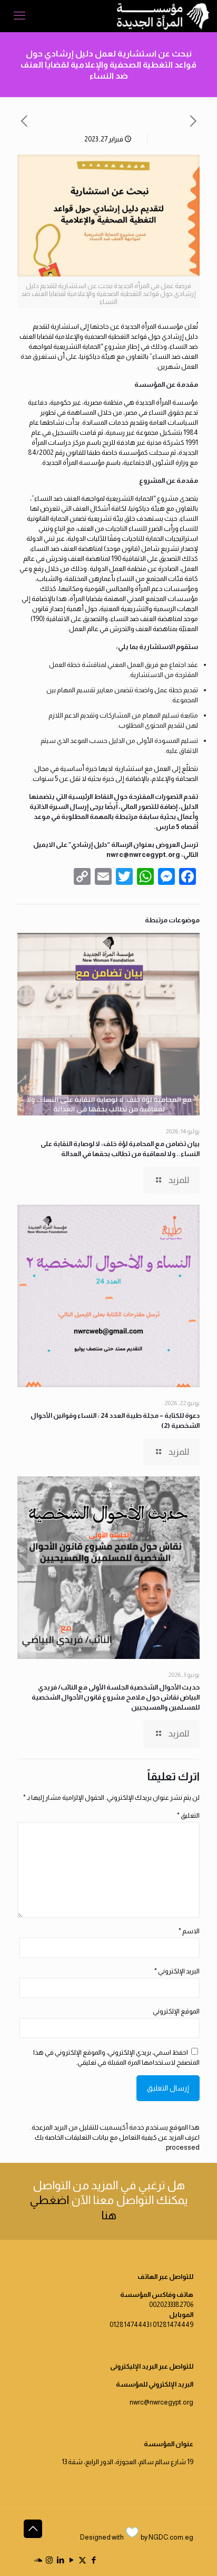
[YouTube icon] (71, 2560)
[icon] (38, 2560)
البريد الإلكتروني (177, 1971)
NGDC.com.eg (171, 2537)
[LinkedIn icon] (60, 2560)
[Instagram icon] (49, 2560)
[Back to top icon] (33, 2529)
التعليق (188, 1815)
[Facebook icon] (93, 2560)
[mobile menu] (19, 16)
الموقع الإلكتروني (176, 2011)
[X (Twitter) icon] (82, 2560)
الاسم (189, 1931)
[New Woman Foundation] (163, 16)
